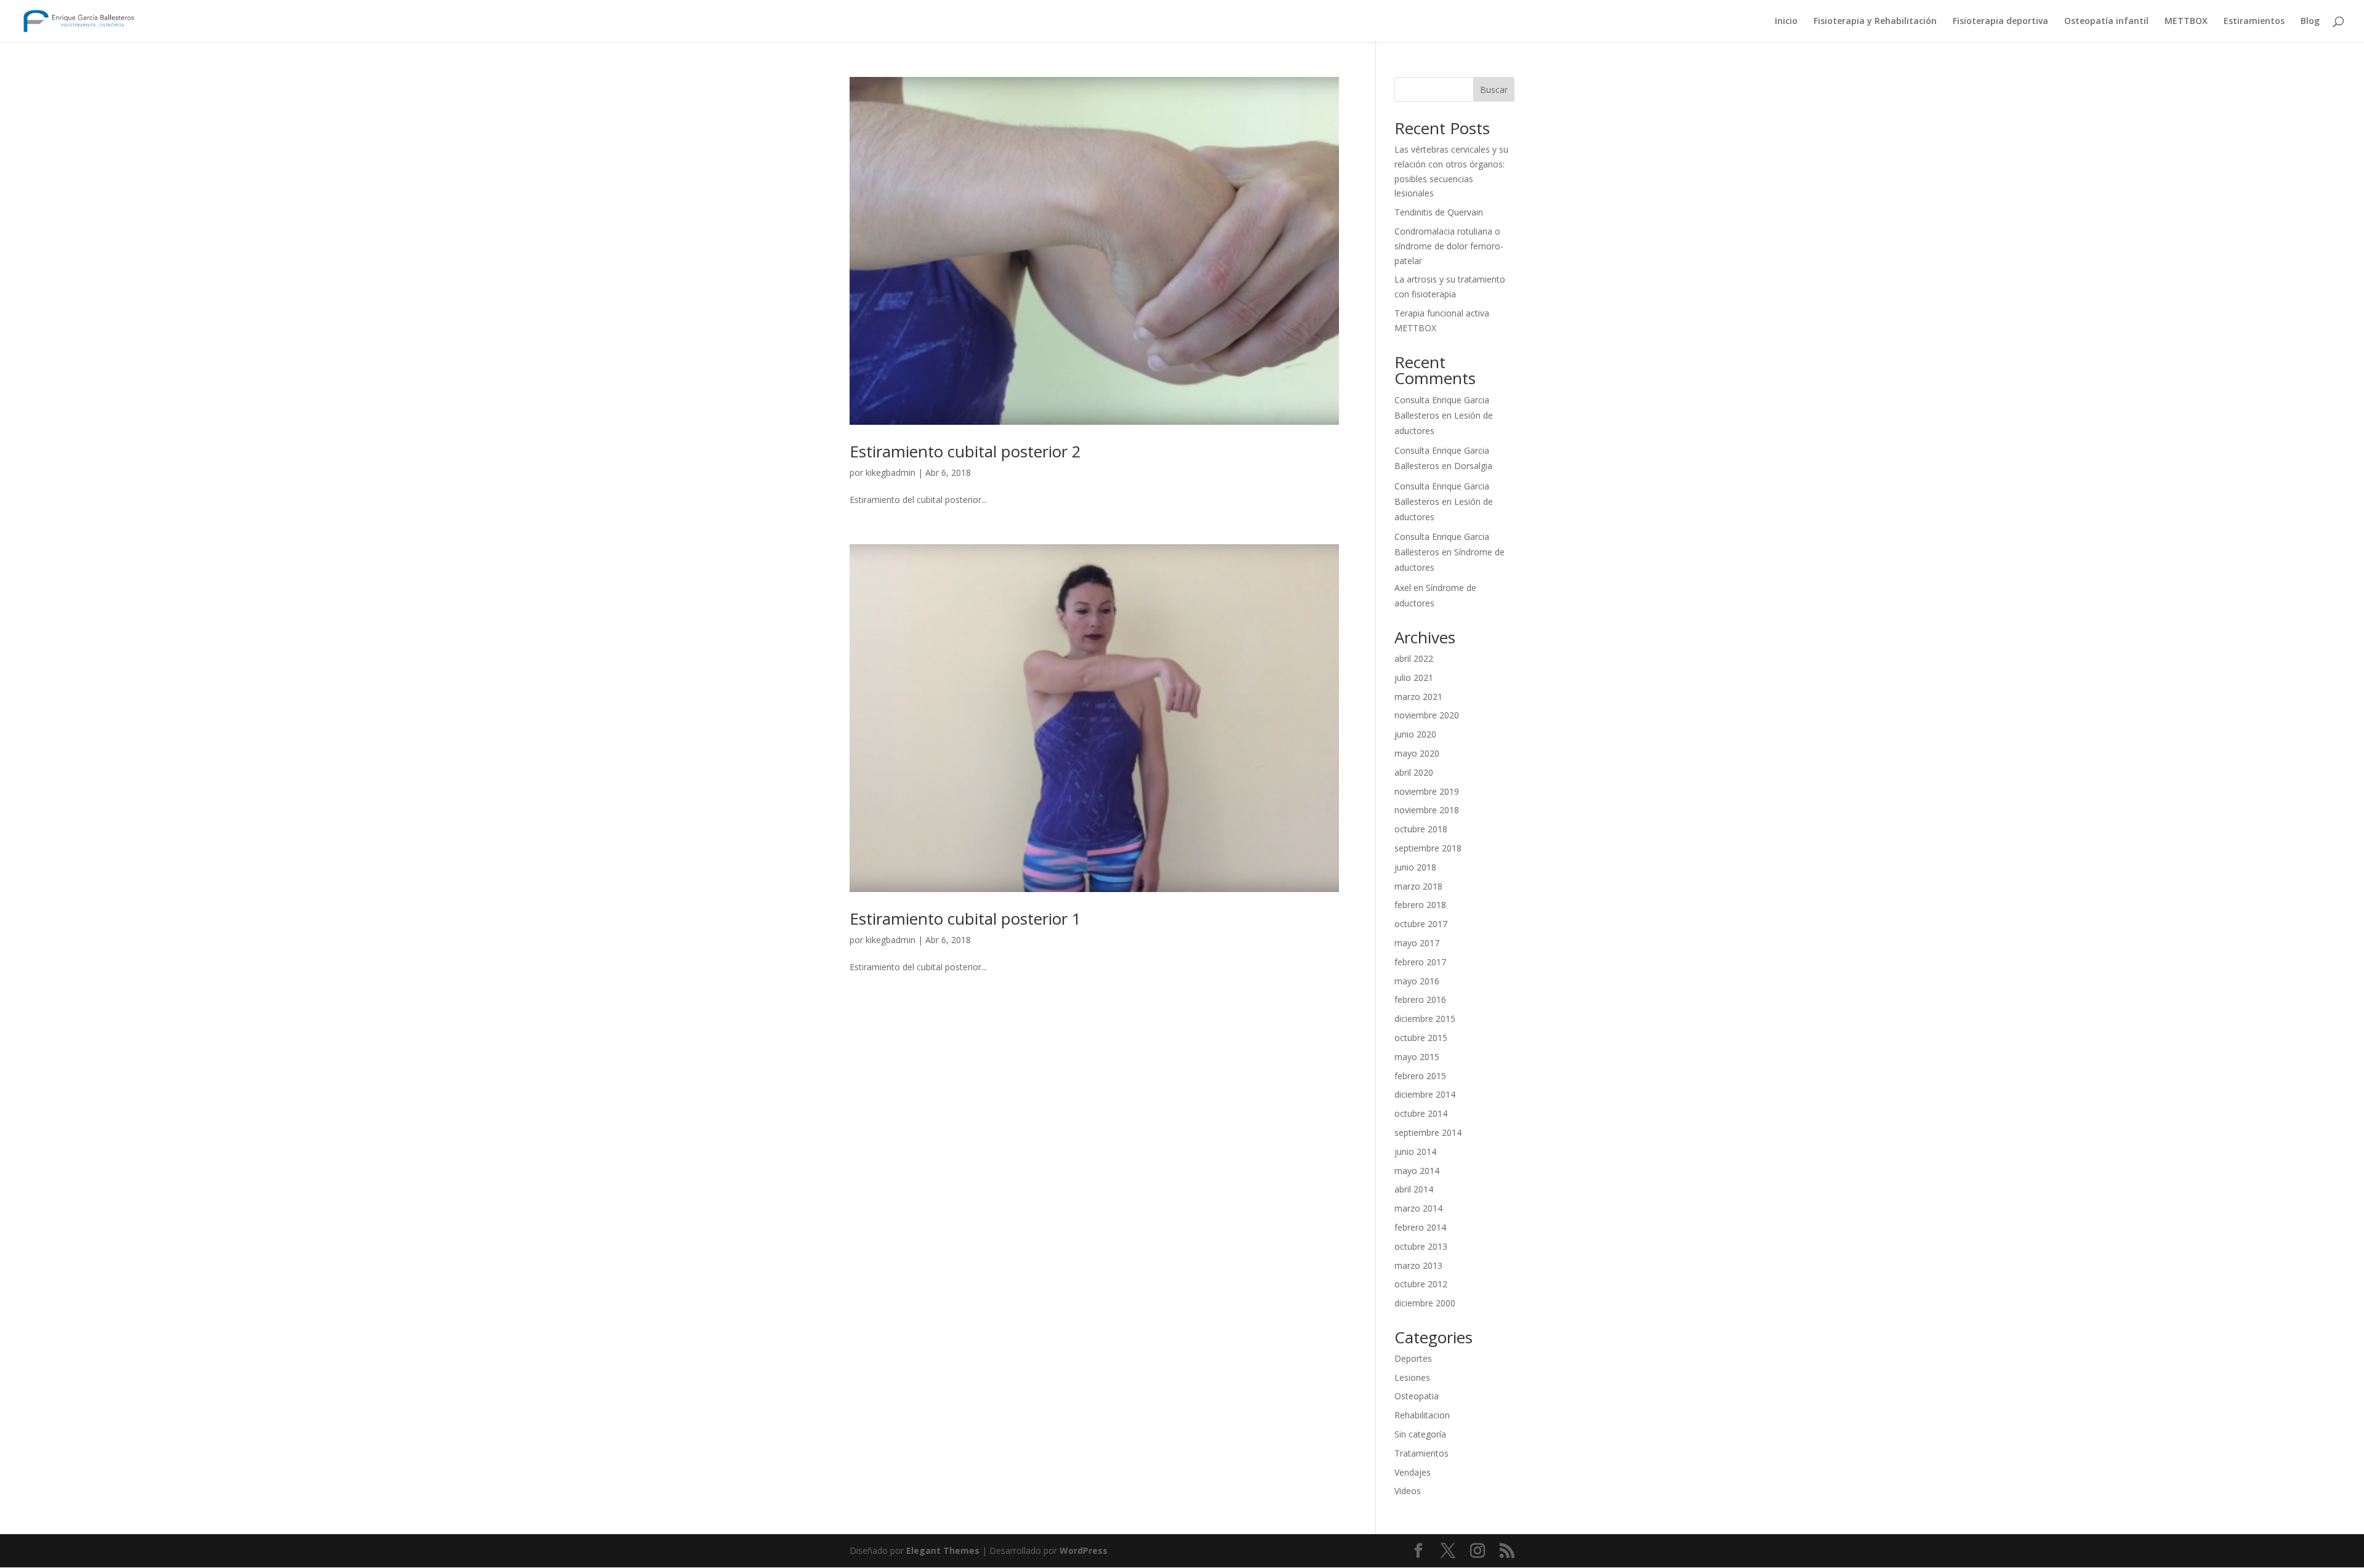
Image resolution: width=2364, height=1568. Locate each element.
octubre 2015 (1421, 1038)
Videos (1408, 1491)
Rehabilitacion (1422, 1415)
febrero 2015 (1420, 1076)
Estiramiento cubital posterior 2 (965, 451)
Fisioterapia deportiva (2000, 22)
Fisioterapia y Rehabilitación (1875, 22)
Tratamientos (1421, 1453)
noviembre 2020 (1427, 715)
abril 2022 (1414, 658)
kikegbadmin (891, 472)
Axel (1403, 588)
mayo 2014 (1417, 1171)
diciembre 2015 (1425, 1019)
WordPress (1083, 1550)
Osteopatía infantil (2106, 22)
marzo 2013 (1418, 1265)
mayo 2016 (1417, 981)
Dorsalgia (1473, 466)
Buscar (1494, 90)
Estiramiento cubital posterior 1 (965, 919)
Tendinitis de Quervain (1439, 212)
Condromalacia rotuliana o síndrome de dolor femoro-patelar (1449, 246)
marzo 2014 (1418, 1208)
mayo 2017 (1417, 943)
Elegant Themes (943, 1550)
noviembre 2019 (1427, 791)
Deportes (1413, 1358)
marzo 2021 (1418, 697)
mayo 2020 (1417, 753)
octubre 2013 (1421, 1246)
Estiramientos (2254, 22)
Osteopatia (1417, 1396)
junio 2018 (1415, 867)
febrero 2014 (1420, 1227)
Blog (2310, 22)
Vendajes (1413, 1472)
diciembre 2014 (1425, 1094)
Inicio (1786, 22)
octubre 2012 (1421, 1284)
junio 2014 (1415, 1152)
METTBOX (2186, 22)
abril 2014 (1414, 1189)
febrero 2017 (1420, 962)
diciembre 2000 (1425, 1303)
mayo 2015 (1417, 1057)
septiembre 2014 (1428, 1132)
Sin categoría (1420, 1434)
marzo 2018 (1418, 886)
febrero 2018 (1420, 905)
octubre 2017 (1421, 924)
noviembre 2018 (1427, 810)
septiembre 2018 (1428, 848)
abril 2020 (1414, 772)
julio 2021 (1414, 677)
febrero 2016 (1420, 999)
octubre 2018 (1421, 829)
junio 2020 (1415, 734)
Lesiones (1412, 1377)
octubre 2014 (1421, 1113)
